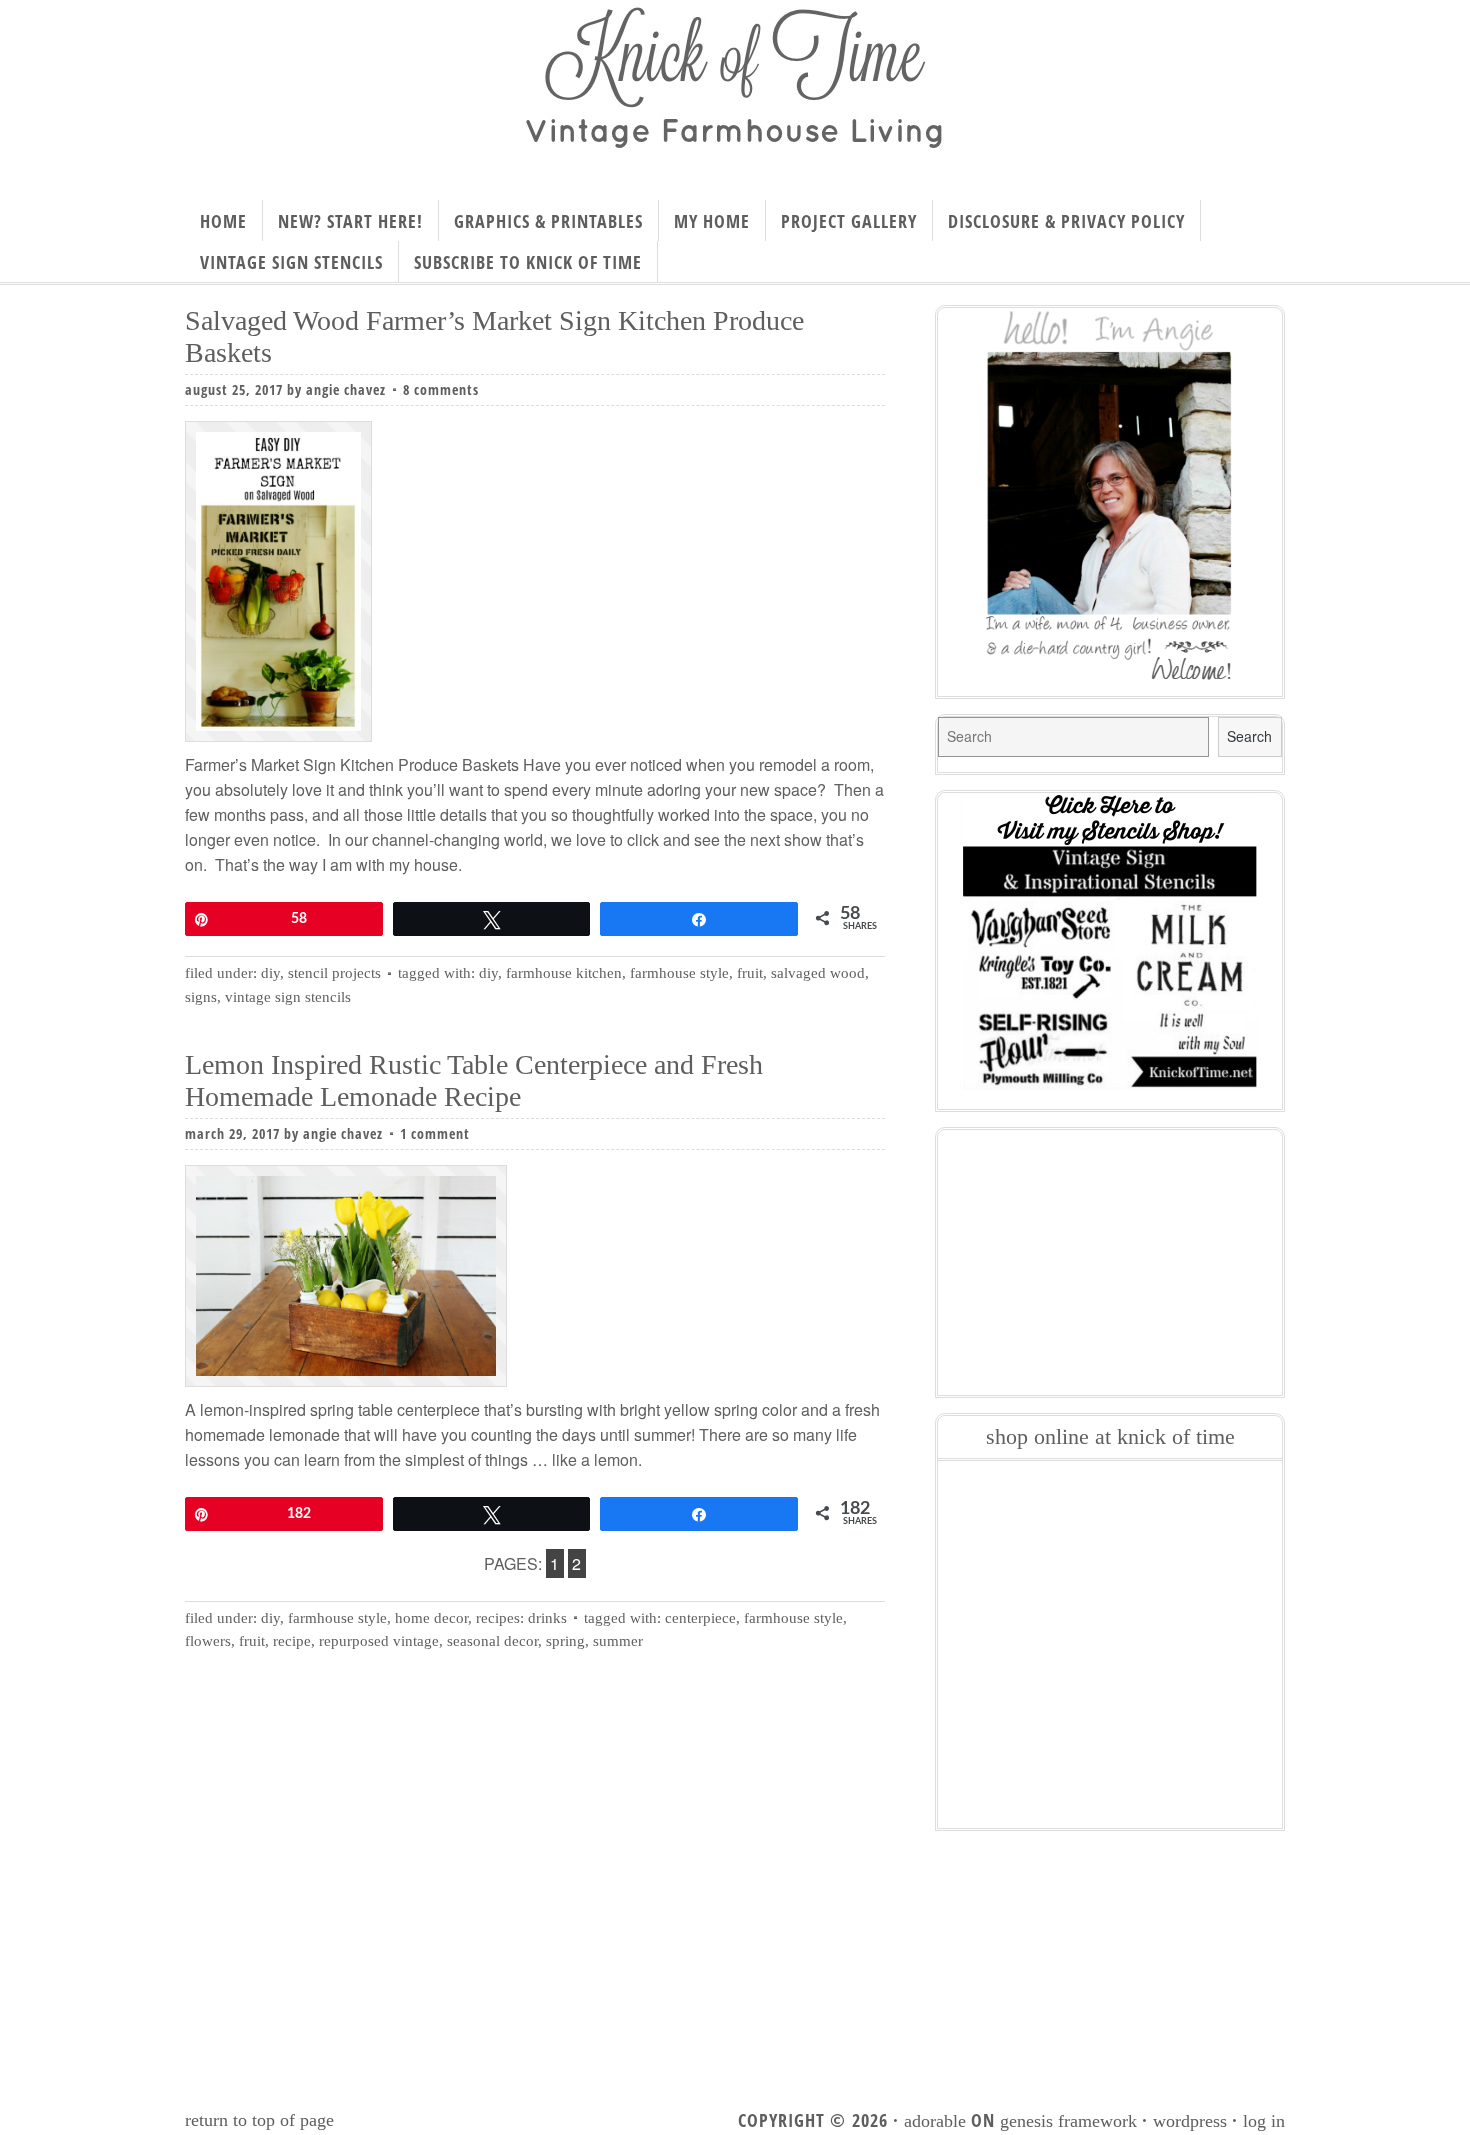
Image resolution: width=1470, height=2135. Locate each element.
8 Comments (441, 389)
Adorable (935, 2121)
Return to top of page (259, 2120)
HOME (223, 221)
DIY (270, 973)
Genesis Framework (1068, 2121)
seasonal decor (492, 1641)
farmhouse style (679, 973)
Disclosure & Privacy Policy (1066, 221)
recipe (292, 1641)
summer (618, 1641)
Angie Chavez (346, 389)
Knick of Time (735, 93)
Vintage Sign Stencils (291, 262)
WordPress (1190, 2121)
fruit (750, 973)
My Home (712, 221)
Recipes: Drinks (521, 1618)
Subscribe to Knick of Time (528, 262)
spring (565, 1641)
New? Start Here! (350, 221)
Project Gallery (849, 221)
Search (1249, 736)
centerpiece (700, 1618)
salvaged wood (818, 973)
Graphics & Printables (548, 221)
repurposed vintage (379, 1641)
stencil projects (334, 973)
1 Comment (435, 1133)
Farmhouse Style (337, 1618)
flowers (208, 1641)
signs (201, 997)
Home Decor (431, 1618)
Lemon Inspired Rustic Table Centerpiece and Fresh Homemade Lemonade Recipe (474, 1080)
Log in (1264, 2121)
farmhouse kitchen (564, 973)
